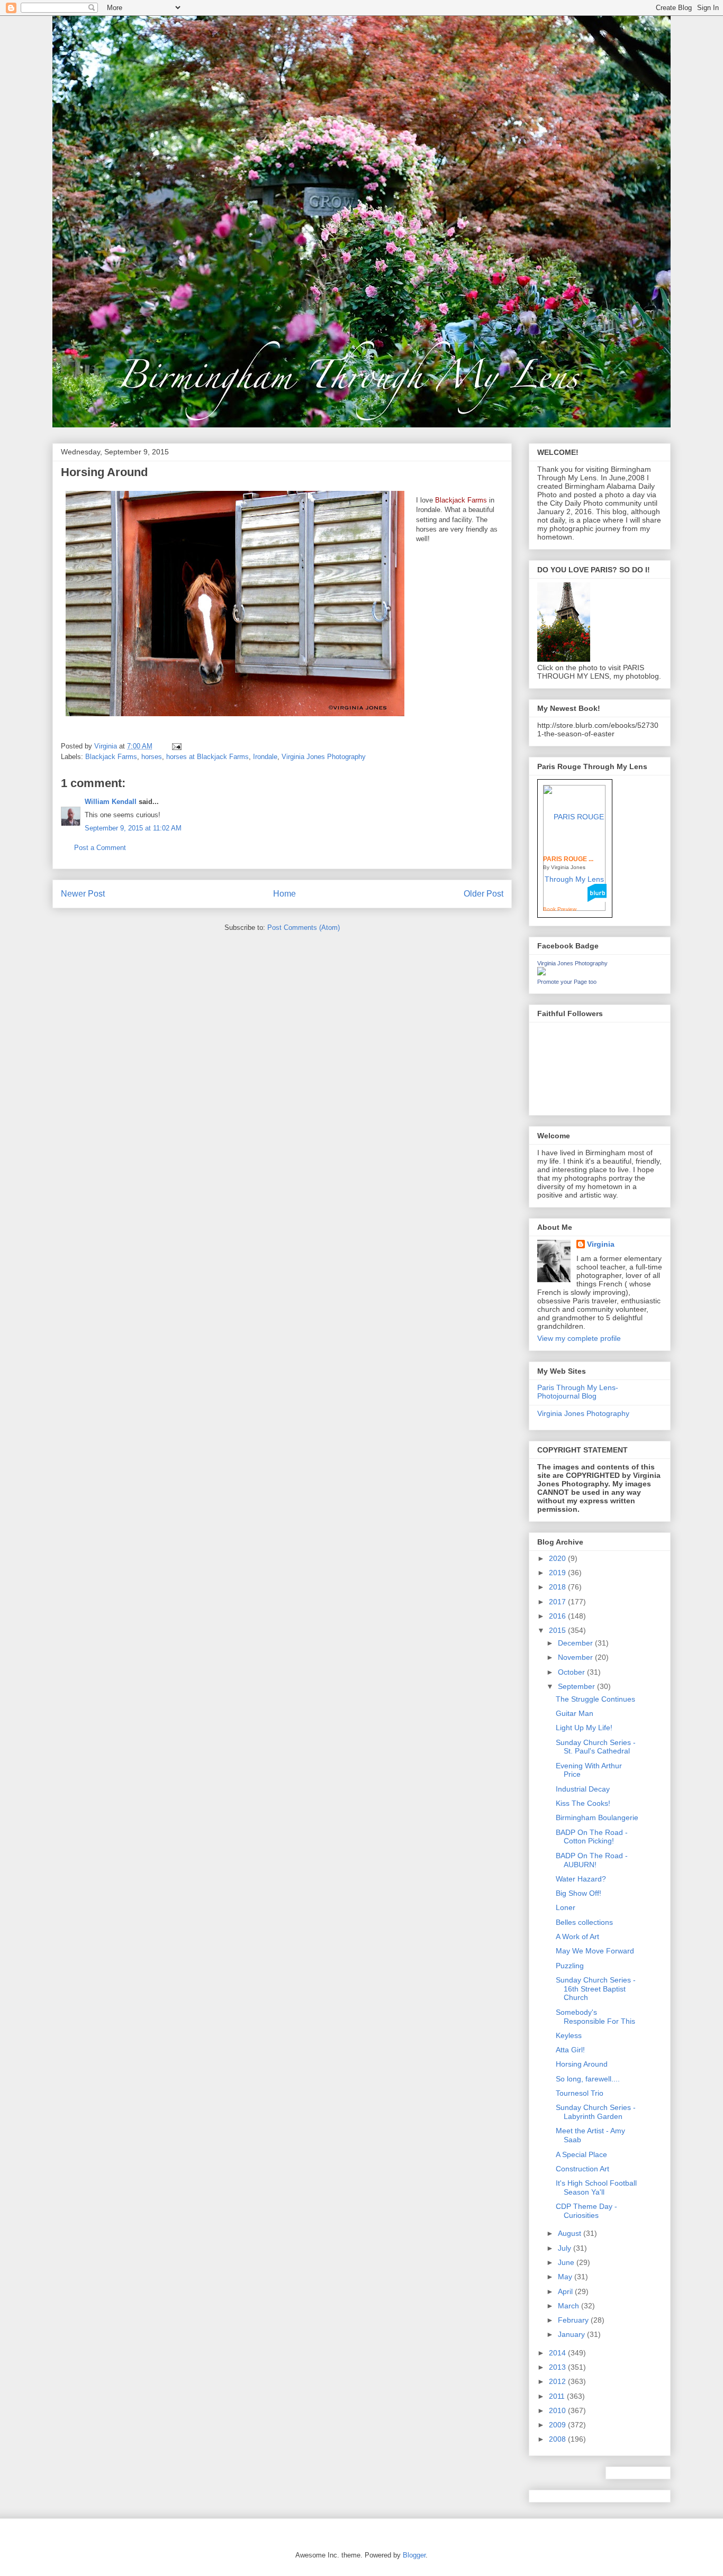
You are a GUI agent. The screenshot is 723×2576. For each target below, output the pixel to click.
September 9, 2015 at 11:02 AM (133, 828)
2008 (558, 2439)
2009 (558, 2425)
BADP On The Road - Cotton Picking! (592, 1837)
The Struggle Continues (595, 1699)
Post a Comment (100, 848)
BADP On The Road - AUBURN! (592, 1860)
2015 (558, 1630)
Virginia (601, 1244)
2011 (558, 2396)
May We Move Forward (595, 1951)
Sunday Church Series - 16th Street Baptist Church (596, 1989)
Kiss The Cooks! (583, 1803)
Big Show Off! (579, 1893)
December (576, 1643)
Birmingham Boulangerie (597, 1817)
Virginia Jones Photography (324, 757)
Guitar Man (575, 1713)
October (572, 1672)
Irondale (265, 757)
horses (152, 757)
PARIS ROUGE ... (568, 859)
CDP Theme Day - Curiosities (586, 2211)
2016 (558, 1616)
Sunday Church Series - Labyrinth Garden (596, 2112)
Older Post (483, 894)
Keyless (569, 2035)
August (571, 2233)
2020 (558, 1558)
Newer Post (83, 894)
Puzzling (570, 1966)
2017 (558, 1602)
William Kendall (111, 802)
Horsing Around (582, 2064)
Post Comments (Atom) (304, 928)
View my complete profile (579, 1338)
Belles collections (584, 1922)
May (566, 2277)
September (577, 1686)
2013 (558, 2367)
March (570, 2306)
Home (284, 894)
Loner (566, 1907)
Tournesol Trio (580, 2093)
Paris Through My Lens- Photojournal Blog (578, 1392)
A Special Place (581, 2154)
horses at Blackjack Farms (207, 757)
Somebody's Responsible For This (595, 2017)
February (574, 2320)
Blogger (414, 2555)
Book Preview (560, 909)
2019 (558, 1573)
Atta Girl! (570, 2050)
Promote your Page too (567, 982)
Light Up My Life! (584, 1728)
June (567, 2262)
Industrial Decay (583, 1789)
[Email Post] (176, 746)
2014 (558, 2353)
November (576, 1657)
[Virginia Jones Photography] (541, 973)
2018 (558, 1587)
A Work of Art (577, 1936)
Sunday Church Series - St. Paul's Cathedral (596, 1747)
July (566, 2248)
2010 (558, 2410)
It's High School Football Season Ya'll (596, 2187)
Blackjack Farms (111, 757)
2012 (558, 2381)
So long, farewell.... (588, 2079)
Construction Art (582, 2169)
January (572, 2334)
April (566, 2291)
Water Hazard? (581, 1879)
